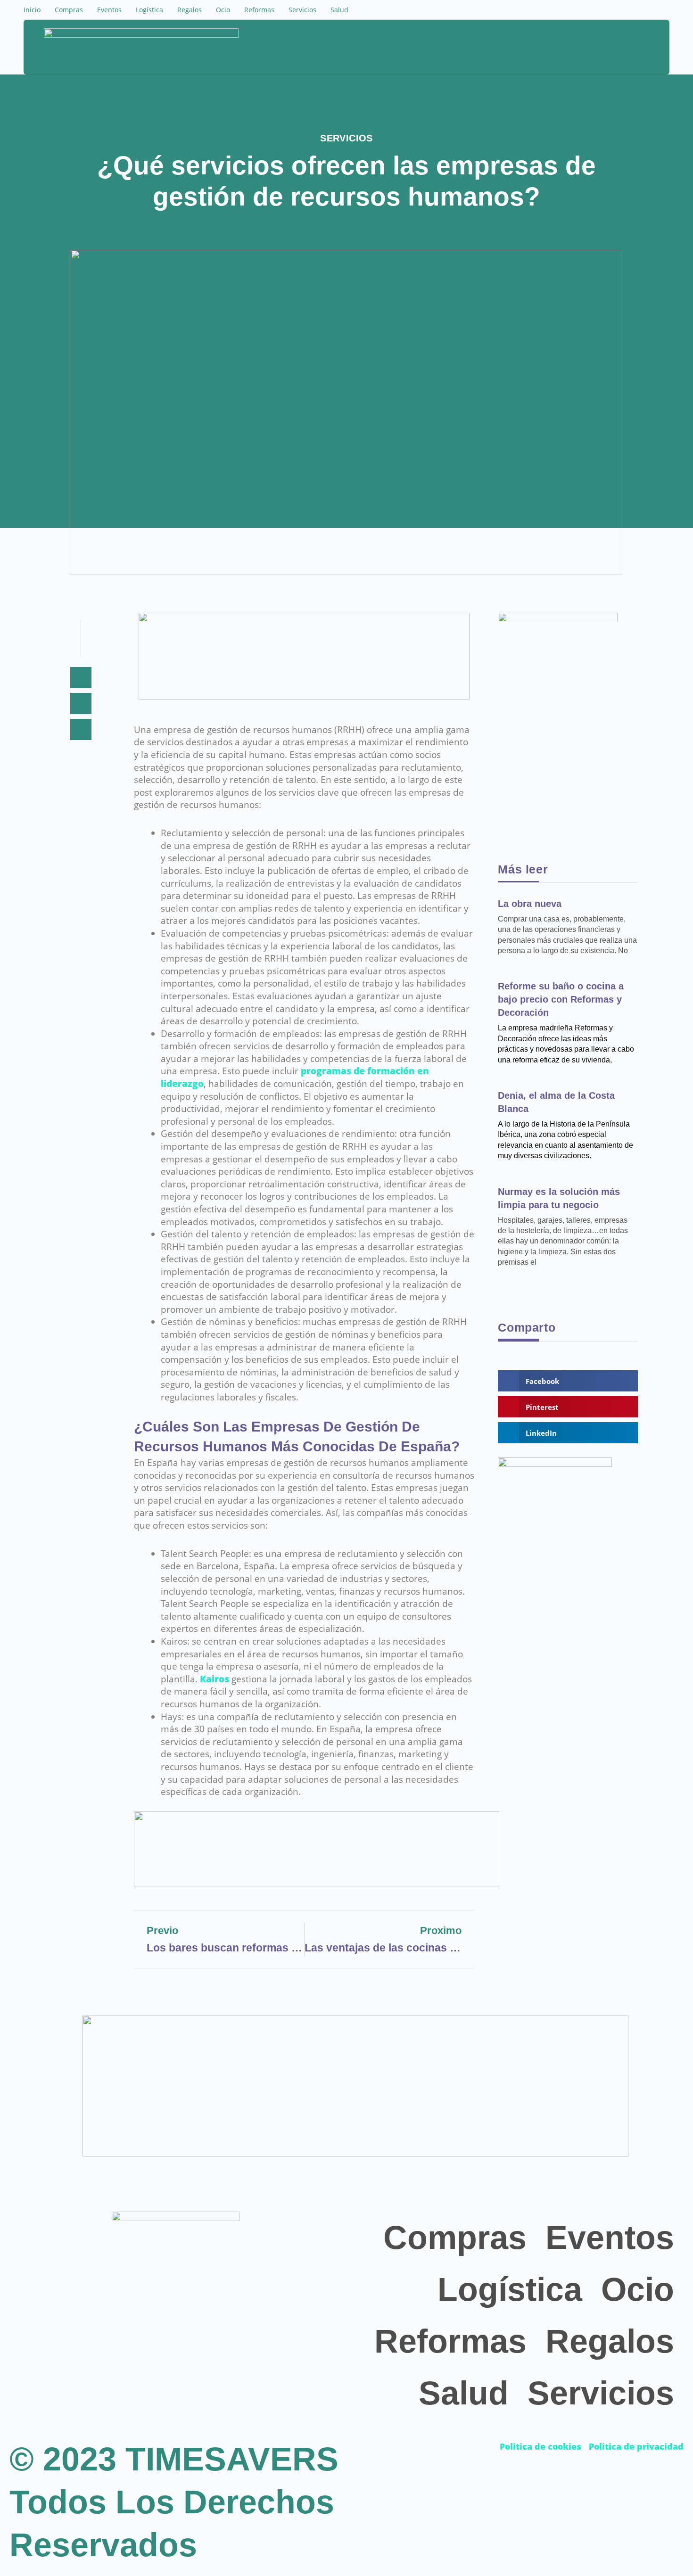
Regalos (190, 10)
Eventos (109, 10)
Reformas (259, 10)
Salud (339, 10)
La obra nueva (530, 904)
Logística (149, 10)
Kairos (214, 1679)
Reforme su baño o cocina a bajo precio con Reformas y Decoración (561, 999)
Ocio (223, 10)
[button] (619, 48)
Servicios (302, 10)
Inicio (32, 10)
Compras (69, 10)
